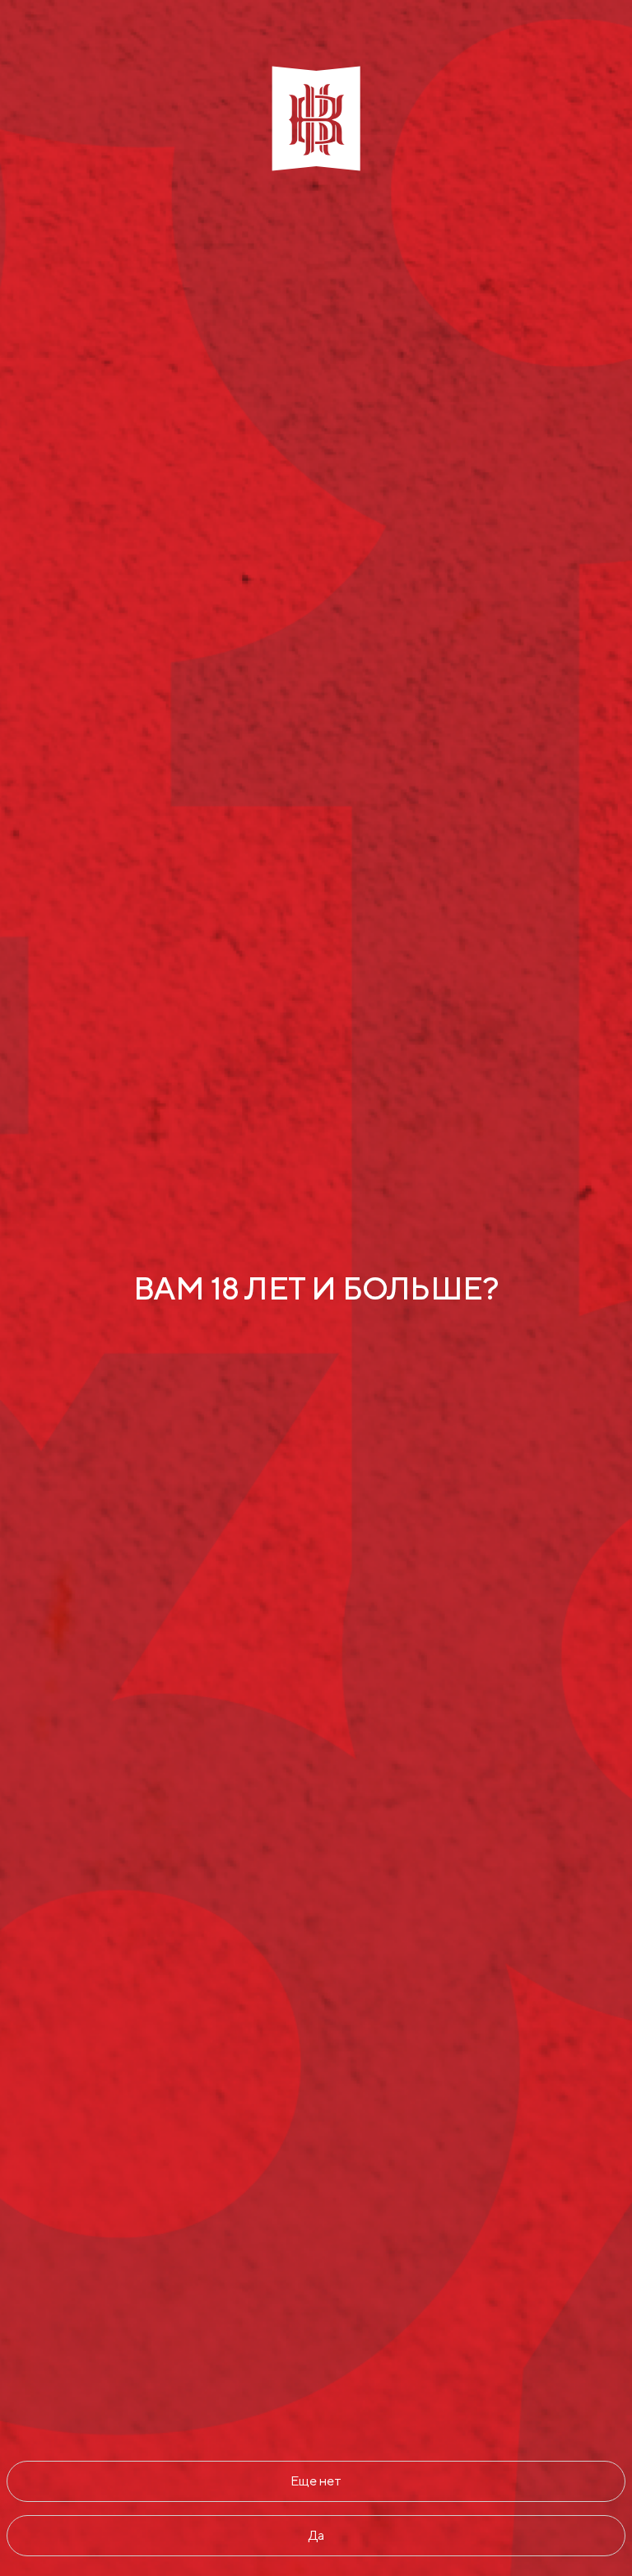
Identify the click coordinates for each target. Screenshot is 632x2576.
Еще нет (316, 2481)
